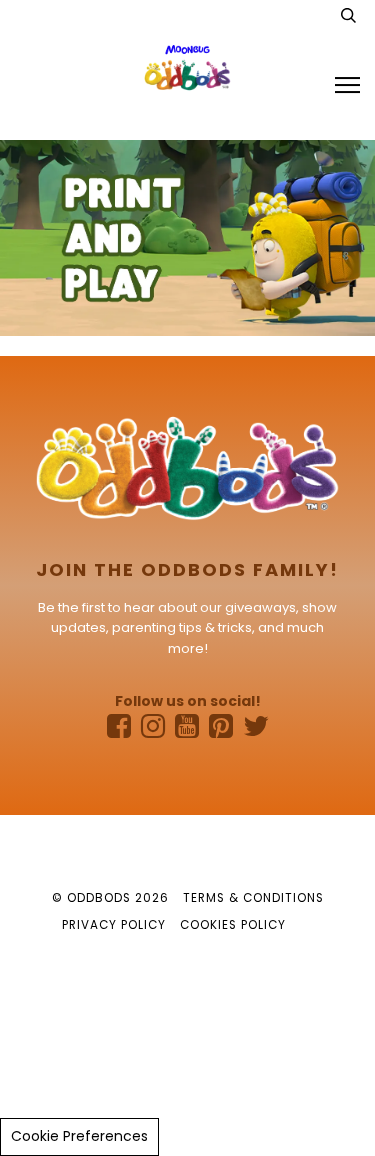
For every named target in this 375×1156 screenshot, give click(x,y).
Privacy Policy (114, 925)
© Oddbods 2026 (110, 898)
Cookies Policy (233, 925)
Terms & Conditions (253, 898)
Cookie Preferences (79, 1136)
